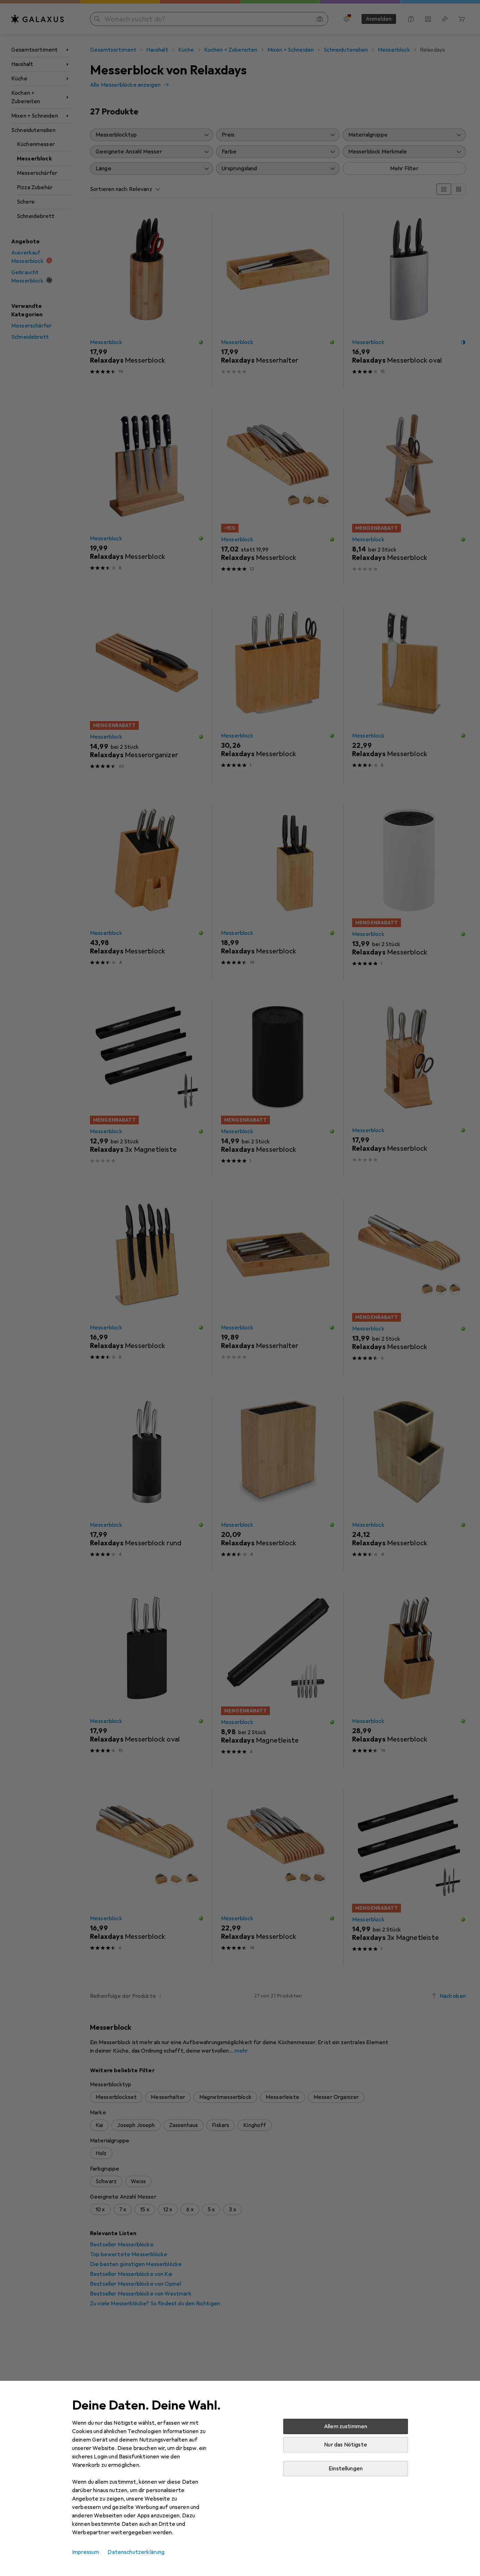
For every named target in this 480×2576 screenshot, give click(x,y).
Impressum (86, 2552)
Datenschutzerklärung (136, 2552)
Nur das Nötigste (346, 2445)
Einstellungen (346, 2469)
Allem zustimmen (346, 2426)
